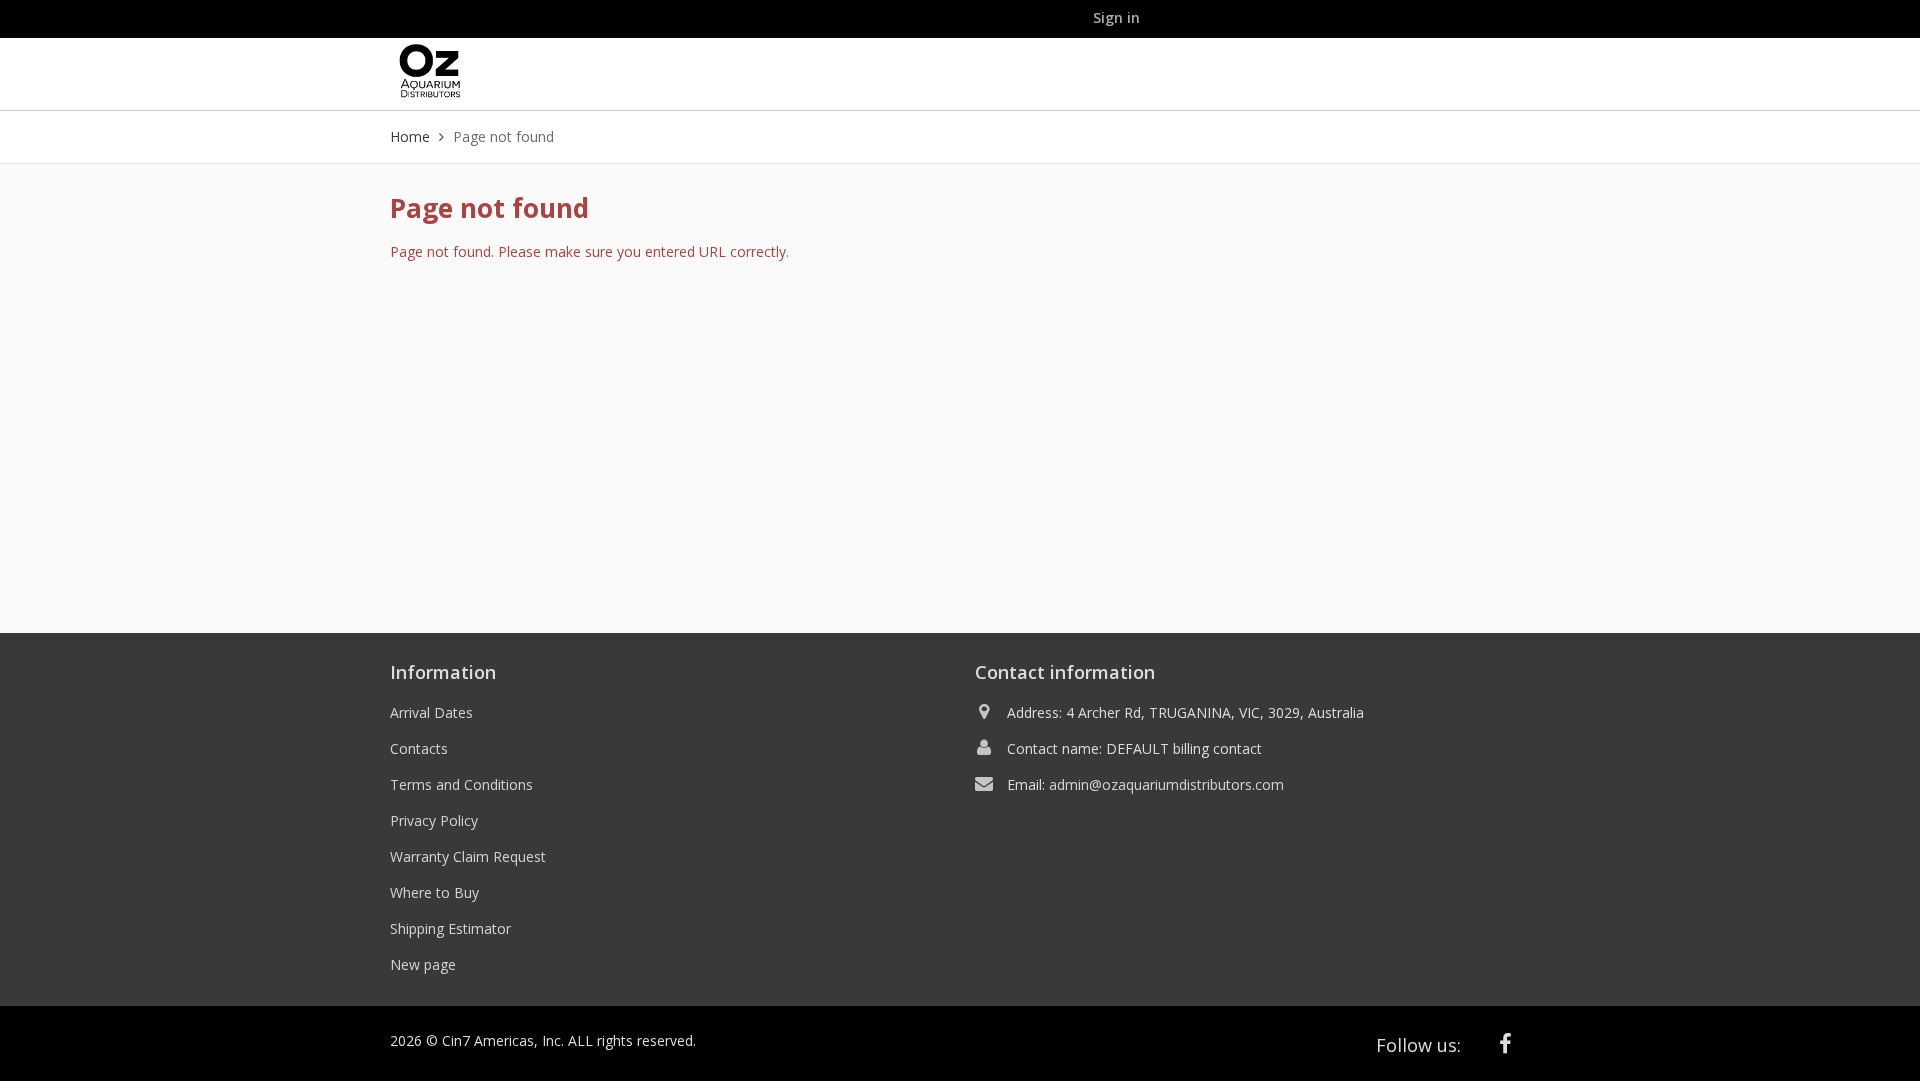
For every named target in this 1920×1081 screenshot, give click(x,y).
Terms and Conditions (461, 784)
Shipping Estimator (450, 928)
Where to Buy (434, 892)
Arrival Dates (431, 712)
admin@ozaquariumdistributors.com (1166, 784)
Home (410, 136)
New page (423, 964)
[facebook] (1506, 1043)
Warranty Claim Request (468, 856)
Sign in (1116, 17)
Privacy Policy (434, 820)
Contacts (419, 748)
